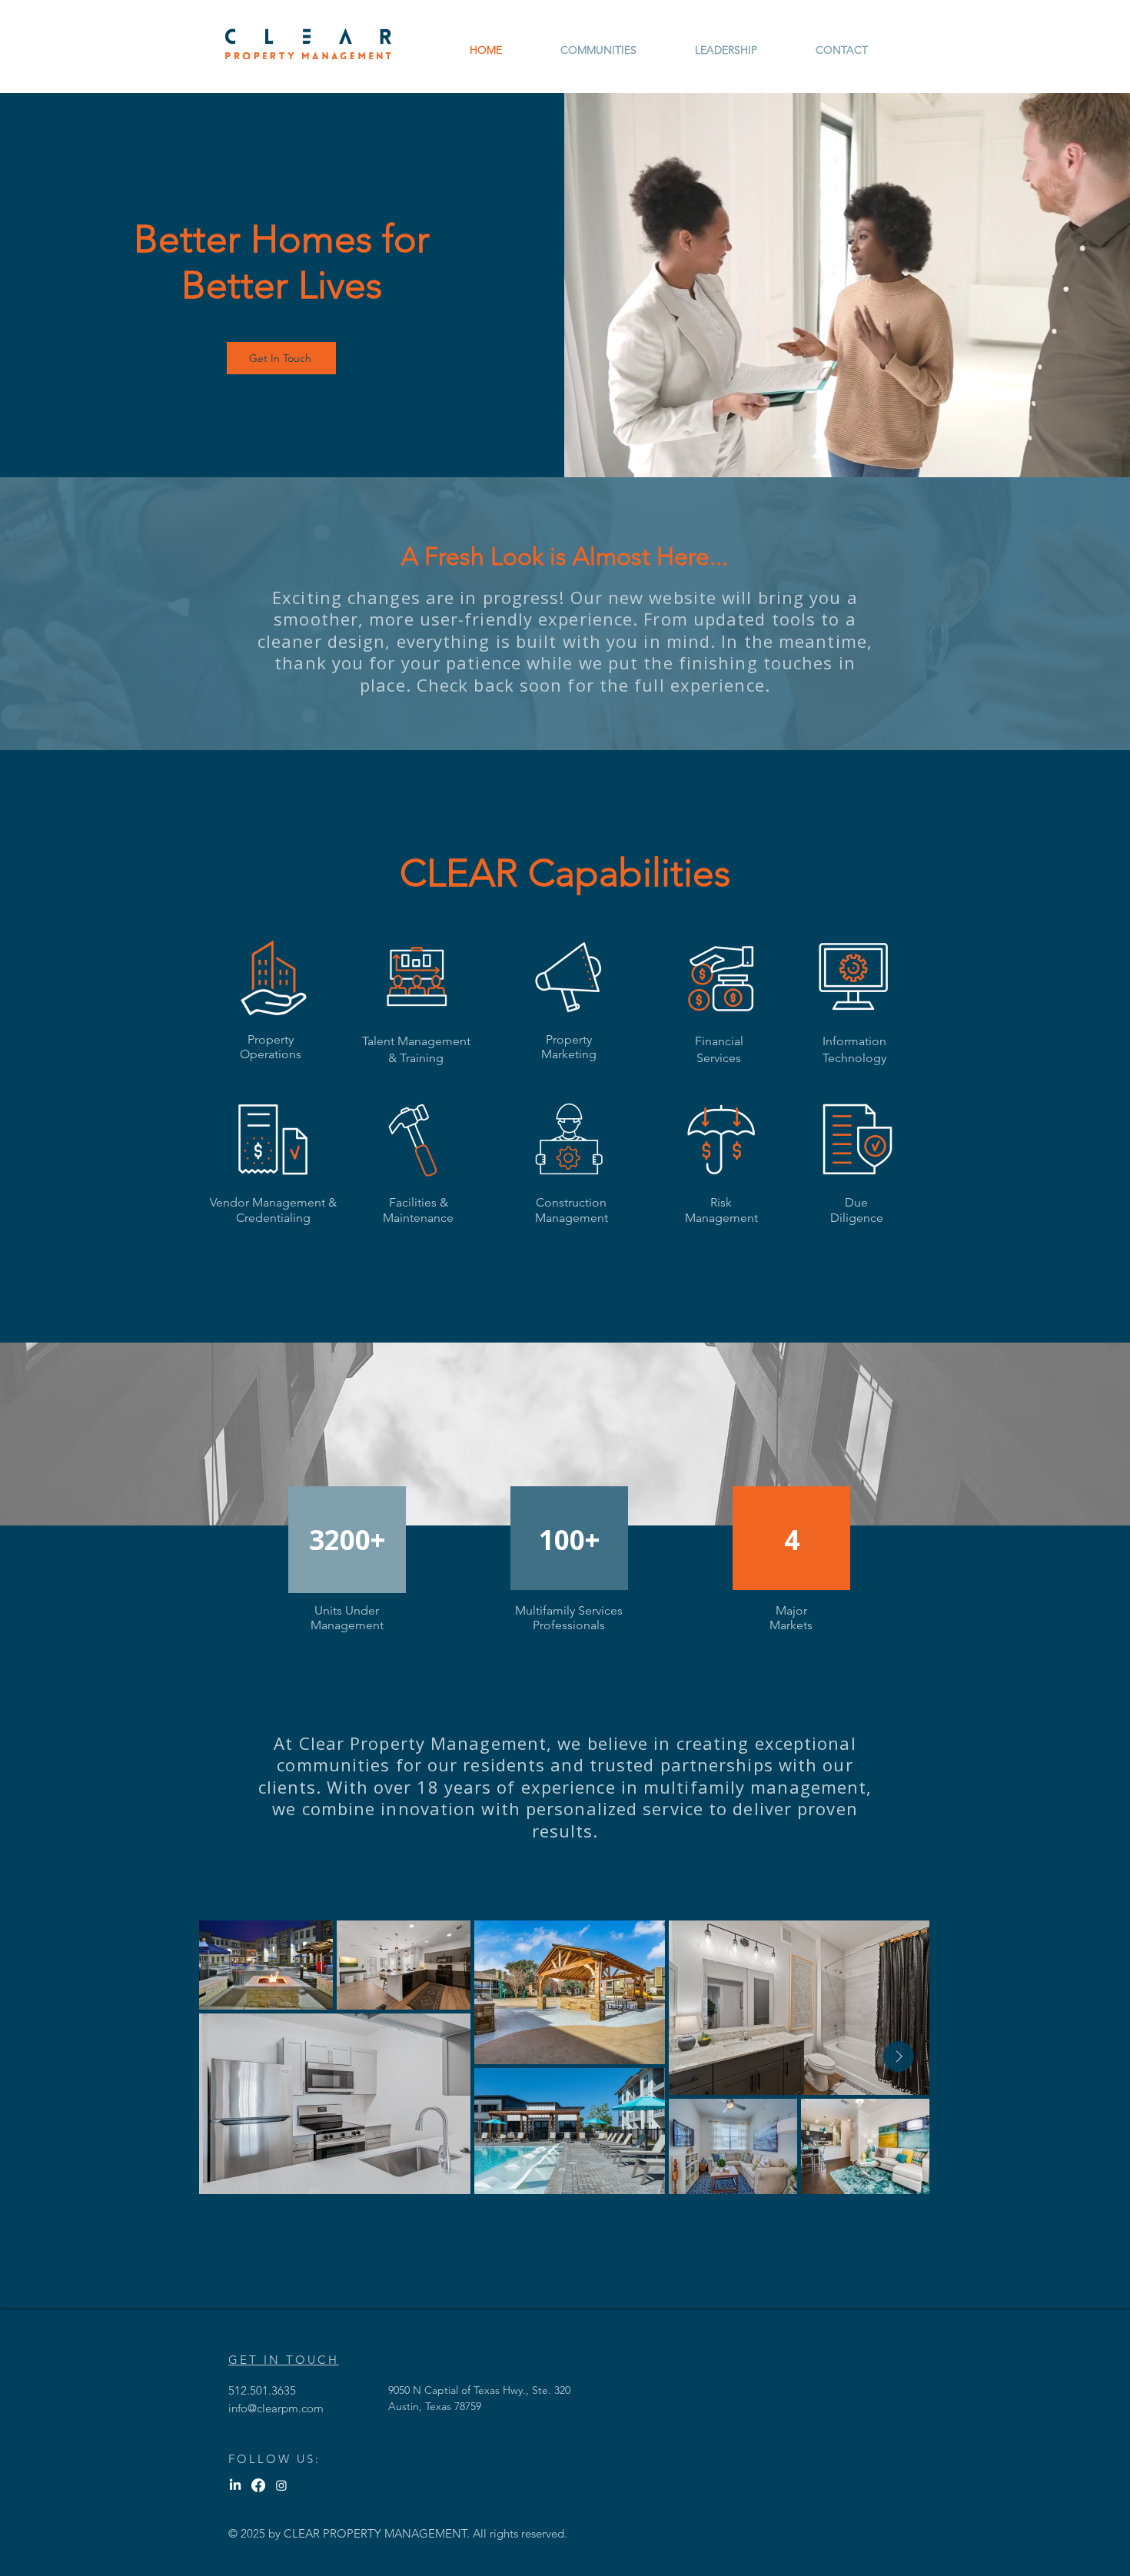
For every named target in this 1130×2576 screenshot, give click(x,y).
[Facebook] (258, 2485)
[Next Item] (899, 2056)
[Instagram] (281, 2485)
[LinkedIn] (235, 2485)
